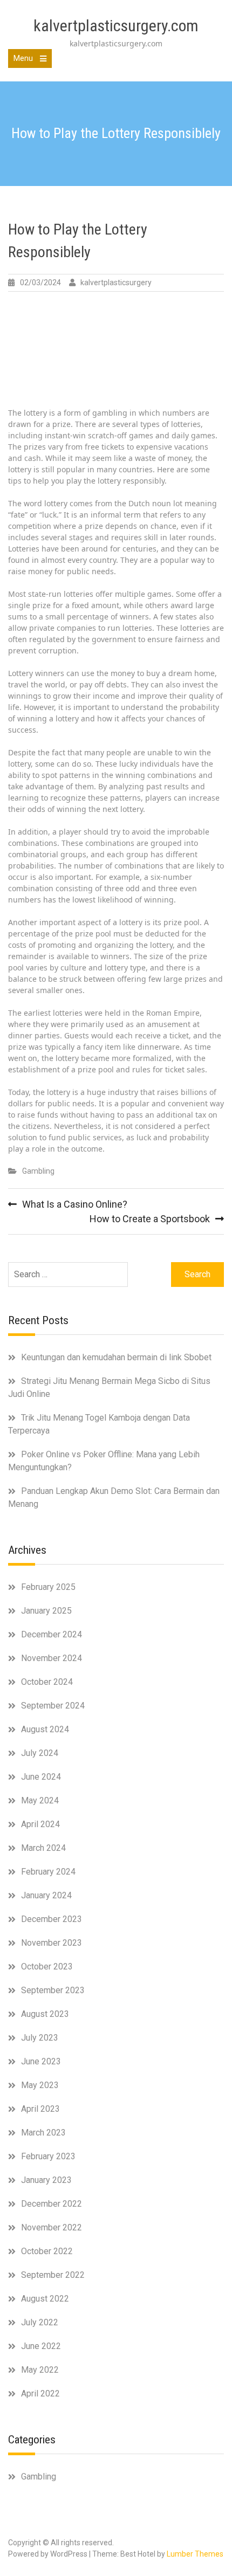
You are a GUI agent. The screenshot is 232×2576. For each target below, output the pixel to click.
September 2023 (53, 1990)
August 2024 (45, 1729)
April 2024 (40, 1824)
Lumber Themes (195, 2554)
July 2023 (40, 2038)
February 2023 (48, 2156)
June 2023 (41, 2061)
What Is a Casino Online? (75, 1204)
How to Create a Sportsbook (150, 1219)
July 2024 (40, 1753)
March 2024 (43, 1848)
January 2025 (46, 1611)
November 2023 (52, 1943)
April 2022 (40, 2394)
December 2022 (52, 2204)
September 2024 (53, 1706)
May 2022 (40, 2370)
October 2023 (47, 1967)
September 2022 (53, 2275)
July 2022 (40, 2322)
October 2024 (47, 1682)
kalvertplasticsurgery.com (116, 26)
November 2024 (52, 1658)
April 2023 (40, 2109)
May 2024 (40, 1800)
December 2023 (52, 1919)
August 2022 (45, 2299)
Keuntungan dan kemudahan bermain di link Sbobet (116, 1357)
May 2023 (40, 2085)
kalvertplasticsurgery (116, 283)
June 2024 (41, 1777)
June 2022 (41, 2346)
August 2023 (45, 2014)
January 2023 (46, 2180)
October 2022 (47, 2251)
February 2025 (48, 1587)
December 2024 (52, 1634)
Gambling (38, 1171)
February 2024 (48, 1872)
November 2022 (52, 2227)
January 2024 (46, 1895)
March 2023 (43, 2133)
